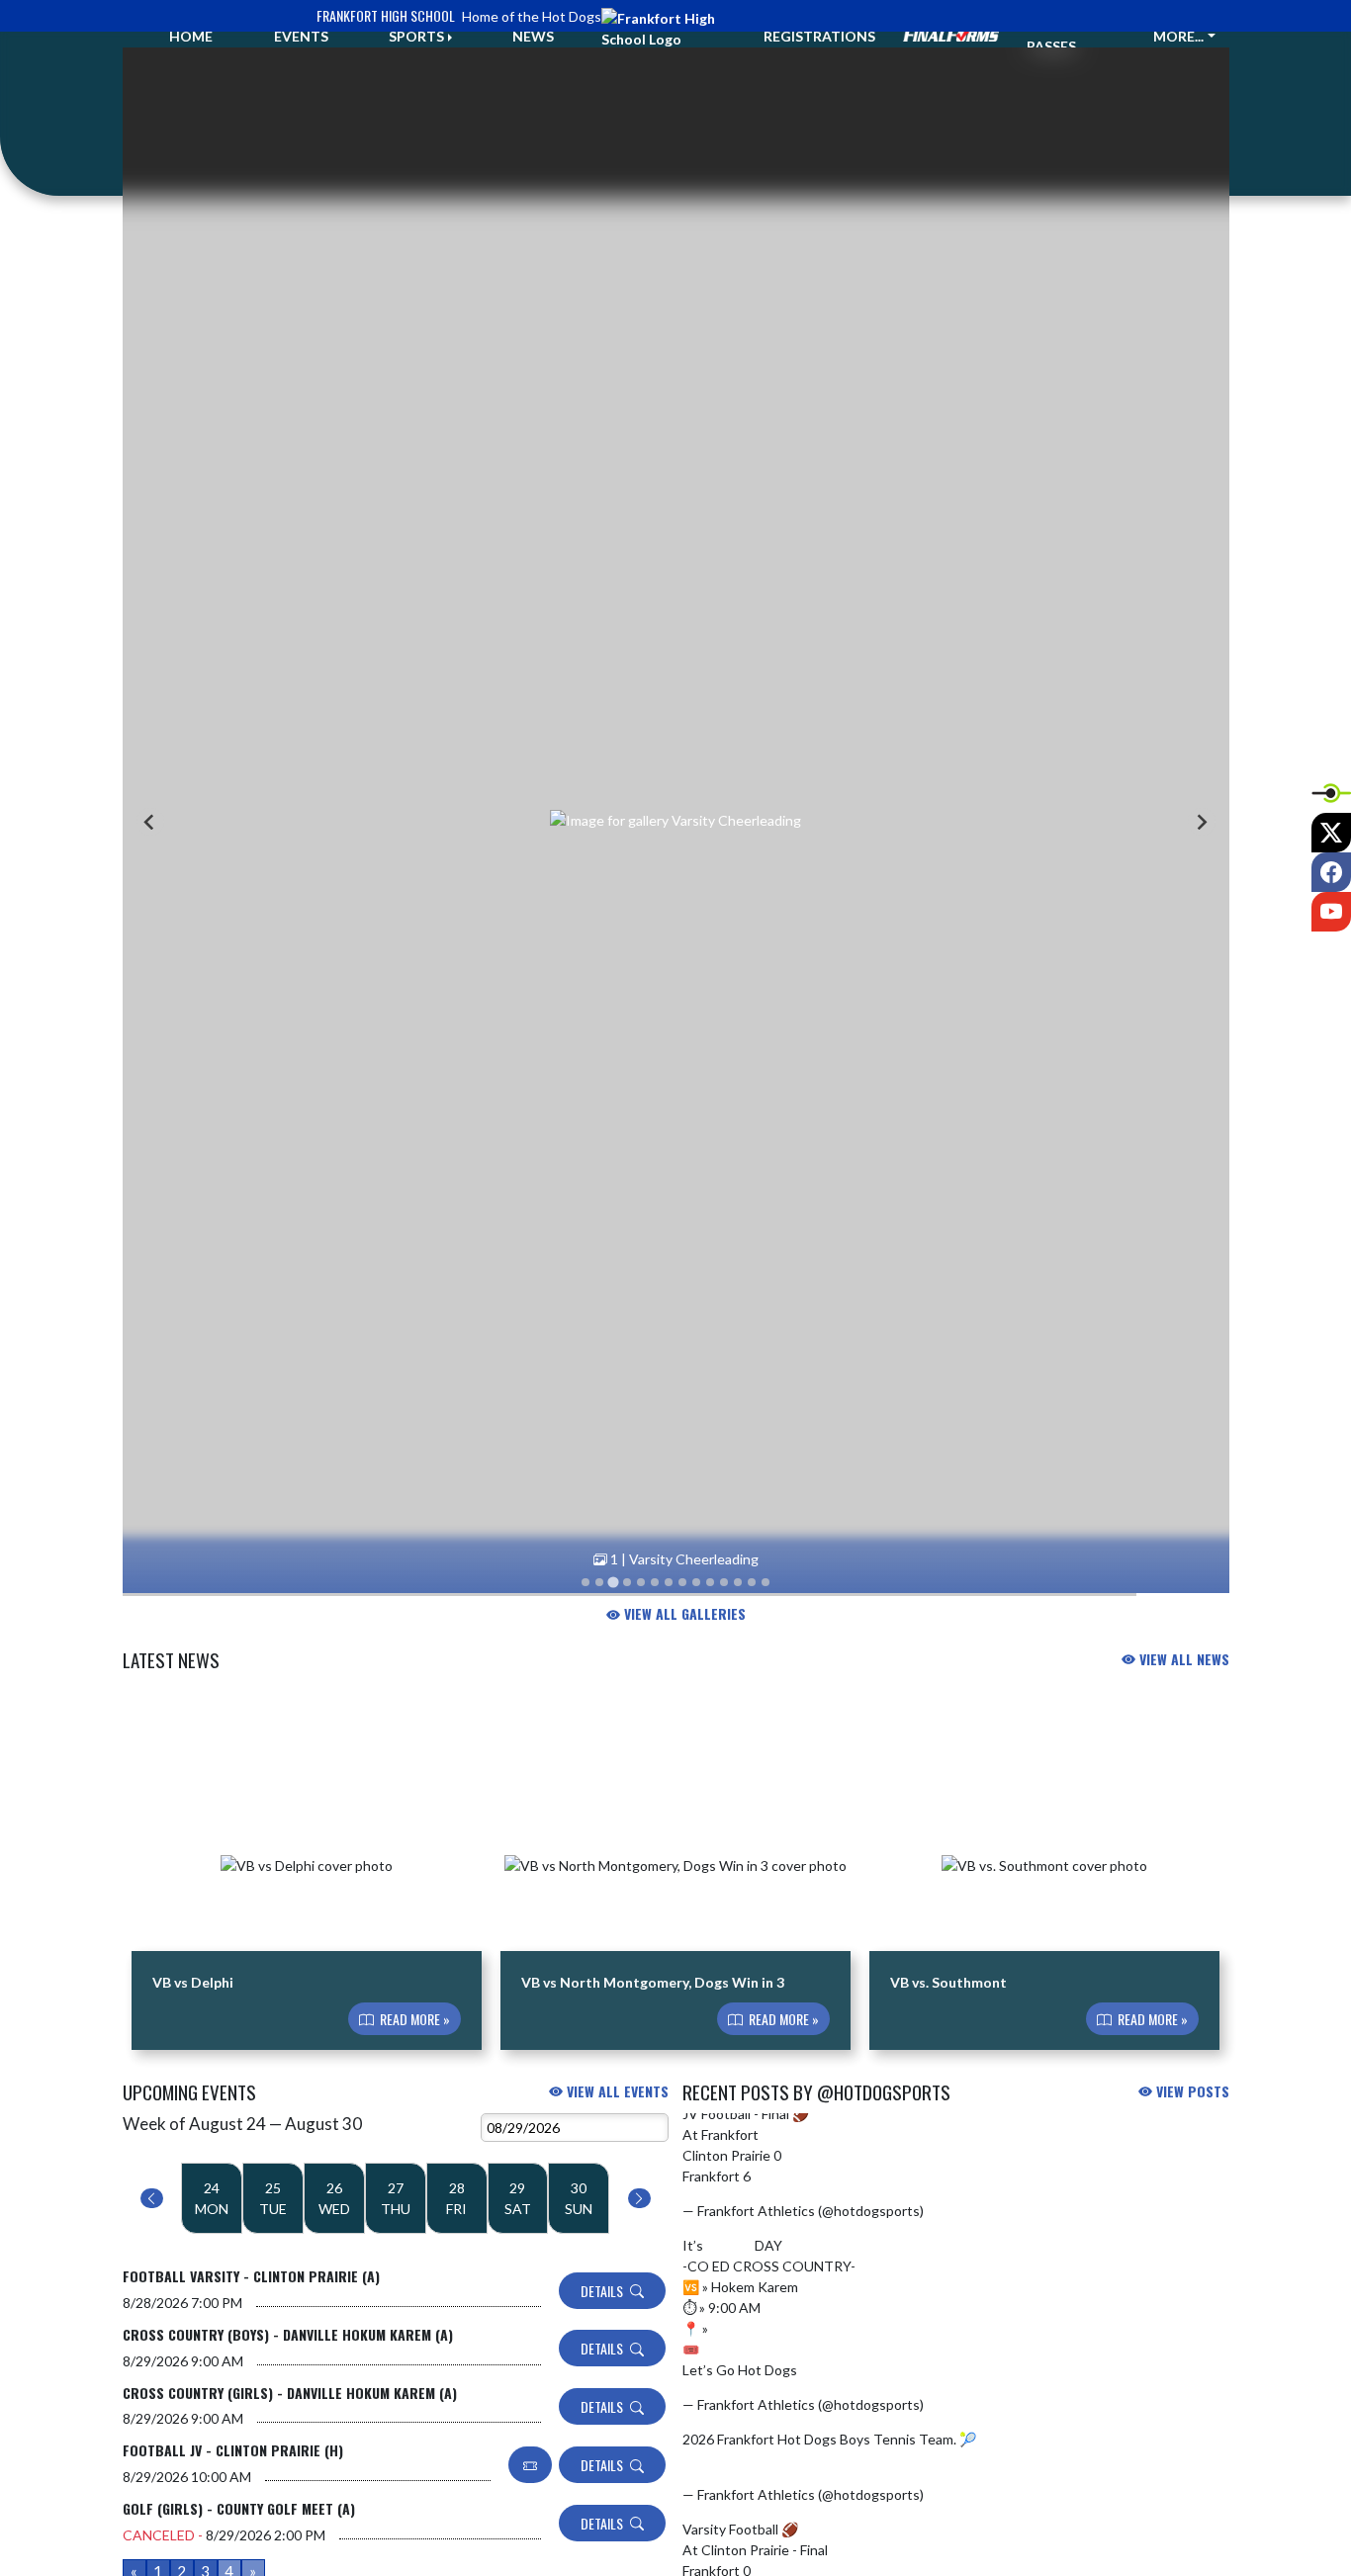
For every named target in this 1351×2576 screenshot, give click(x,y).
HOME (191, 36)
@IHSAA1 (916, 2349)
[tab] (585, 1582)
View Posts (1191, 2091)
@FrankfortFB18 (801, 2176)
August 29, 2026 (978, 2211)
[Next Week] (639, 2198)
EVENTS (301, 36)
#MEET (729, 2245)
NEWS (533, 36)
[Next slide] (1202, 822)
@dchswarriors (757, 2328)
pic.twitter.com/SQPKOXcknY (894, 2370)
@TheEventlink (749, 2349)
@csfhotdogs (992, 2176)
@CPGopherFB (1083, 2176)
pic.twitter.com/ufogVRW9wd (775, 2460)
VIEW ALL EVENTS (616, 2091)
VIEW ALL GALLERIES (683, 1613)
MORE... (1178, 36)
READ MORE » (413, 2019)
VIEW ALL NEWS (1182, 1659)
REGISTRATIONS (819, 36)
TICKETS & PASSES (1063, 36)
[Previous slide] (150, 822)
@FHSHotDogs (901, 2176)
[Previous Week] (152, 2198)
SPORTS (416, 36)
